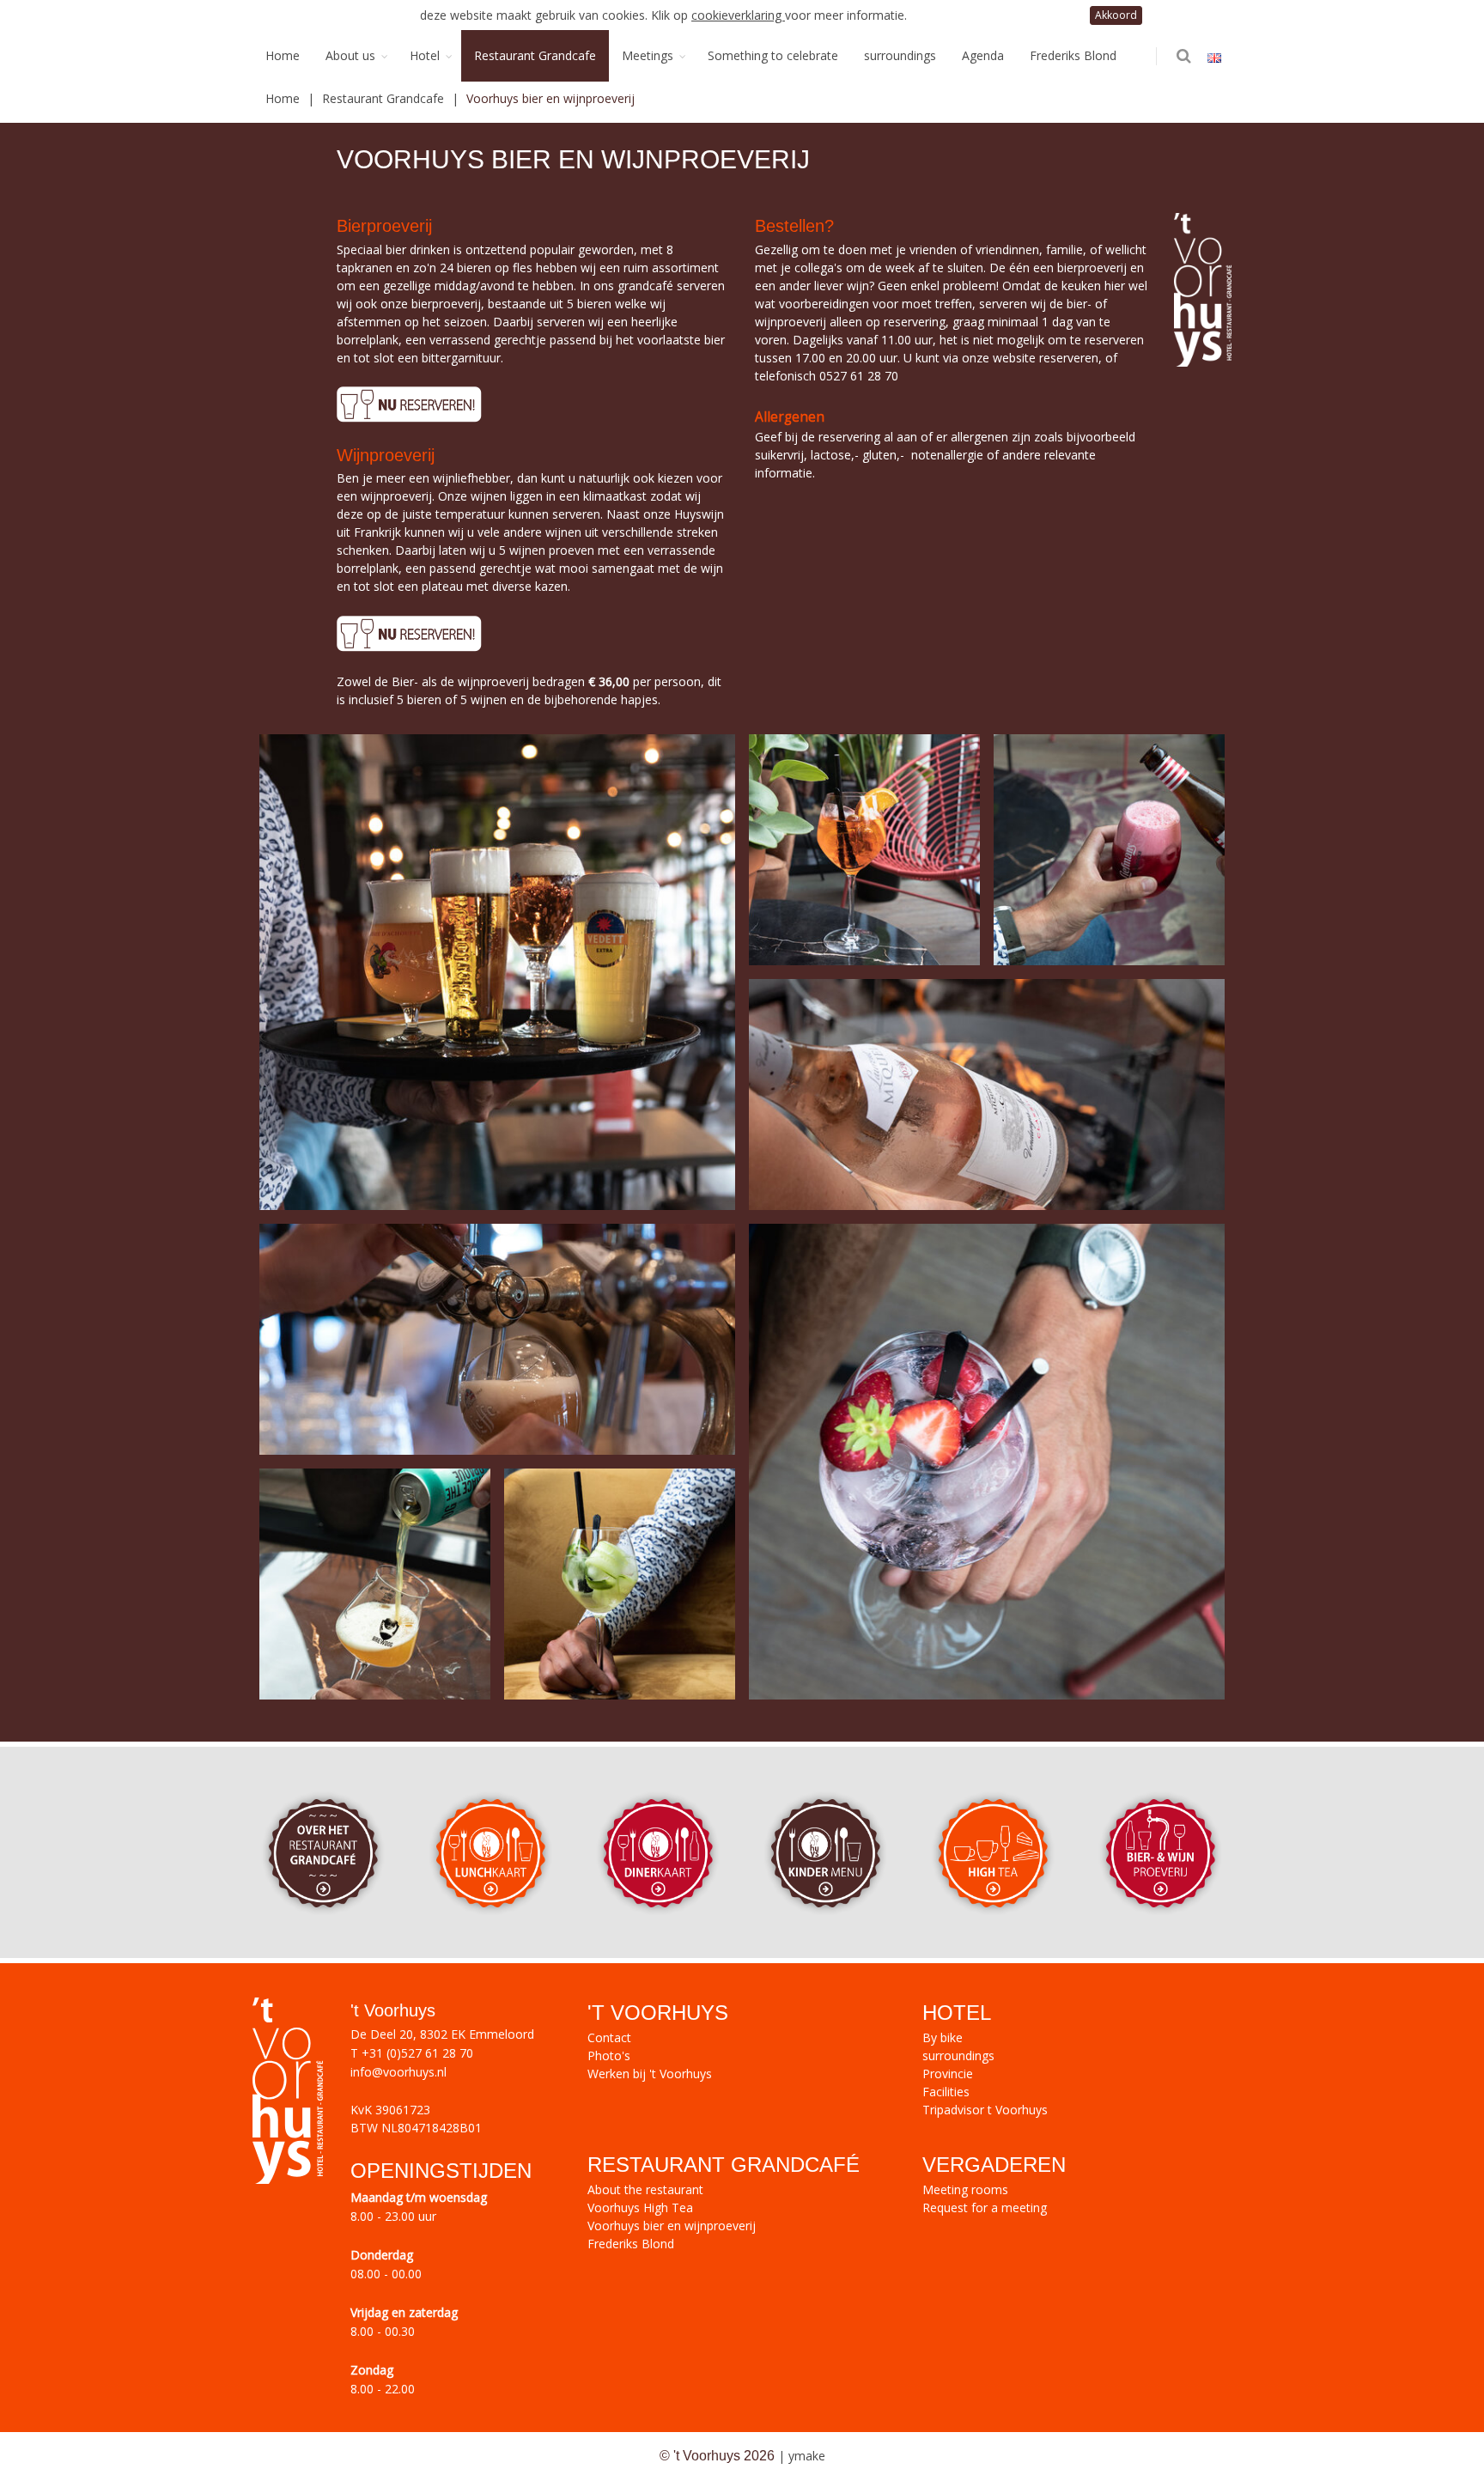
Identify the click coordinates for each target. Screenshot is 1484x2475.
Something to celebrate (773, 55)
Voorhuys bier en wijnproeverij (672, 2226)
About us (350, 55)
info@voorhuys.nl (398, 2072)
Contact (609, 2037)
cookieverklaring (738, 15)
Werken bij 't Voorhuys (650, 2074)
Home (283, 55)
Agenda (983, 55)
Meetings (648, 55)
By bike (943, 2037)
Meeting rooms (965, 2189)
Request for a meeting (985, 2207)
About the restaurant (645, 2189)
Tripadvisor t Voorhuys (985, 2110)
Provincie (948, 2074)
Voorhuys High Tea (640, 2207)
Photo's (609, 2055)
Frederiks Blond (1073, 55)
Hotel (425, 55)
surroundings (900, 55)
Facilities (946, 2092)
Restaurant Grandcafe (535, 55)
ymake (807, 2456)
